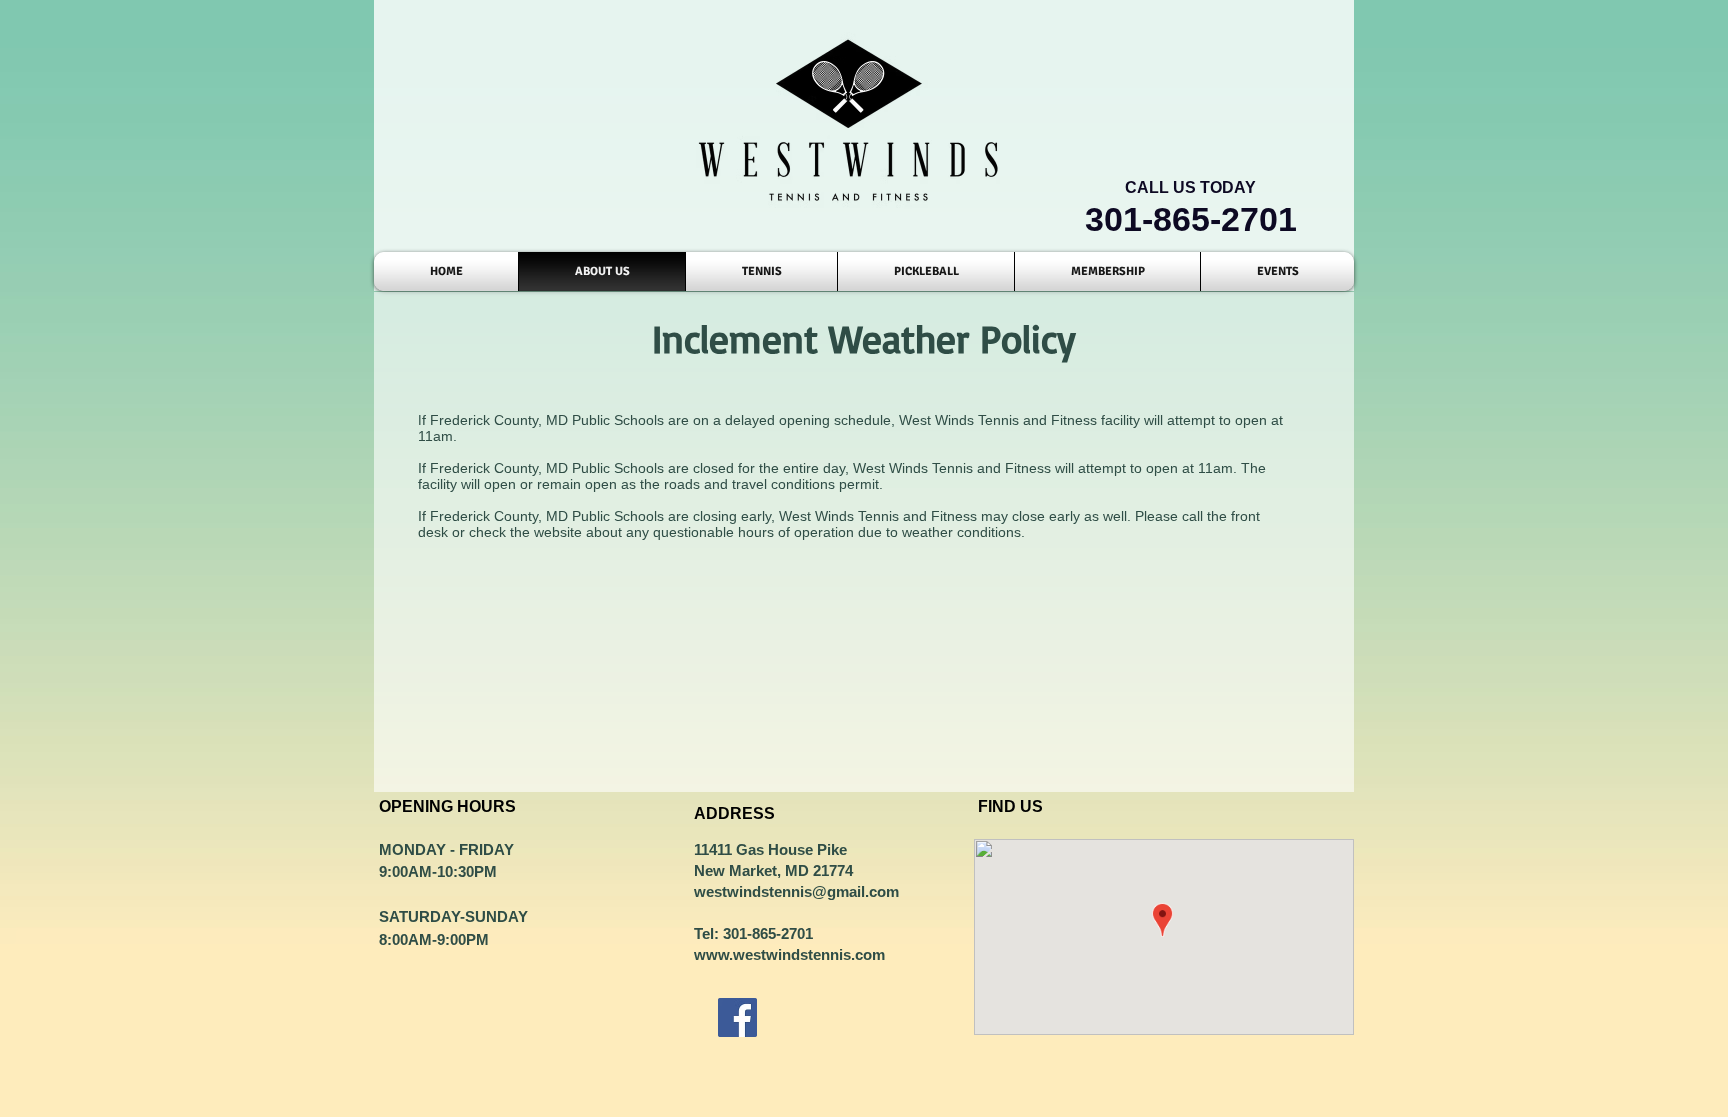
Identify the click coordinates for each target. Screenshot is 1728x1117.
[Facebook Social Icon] (737, 1017)
